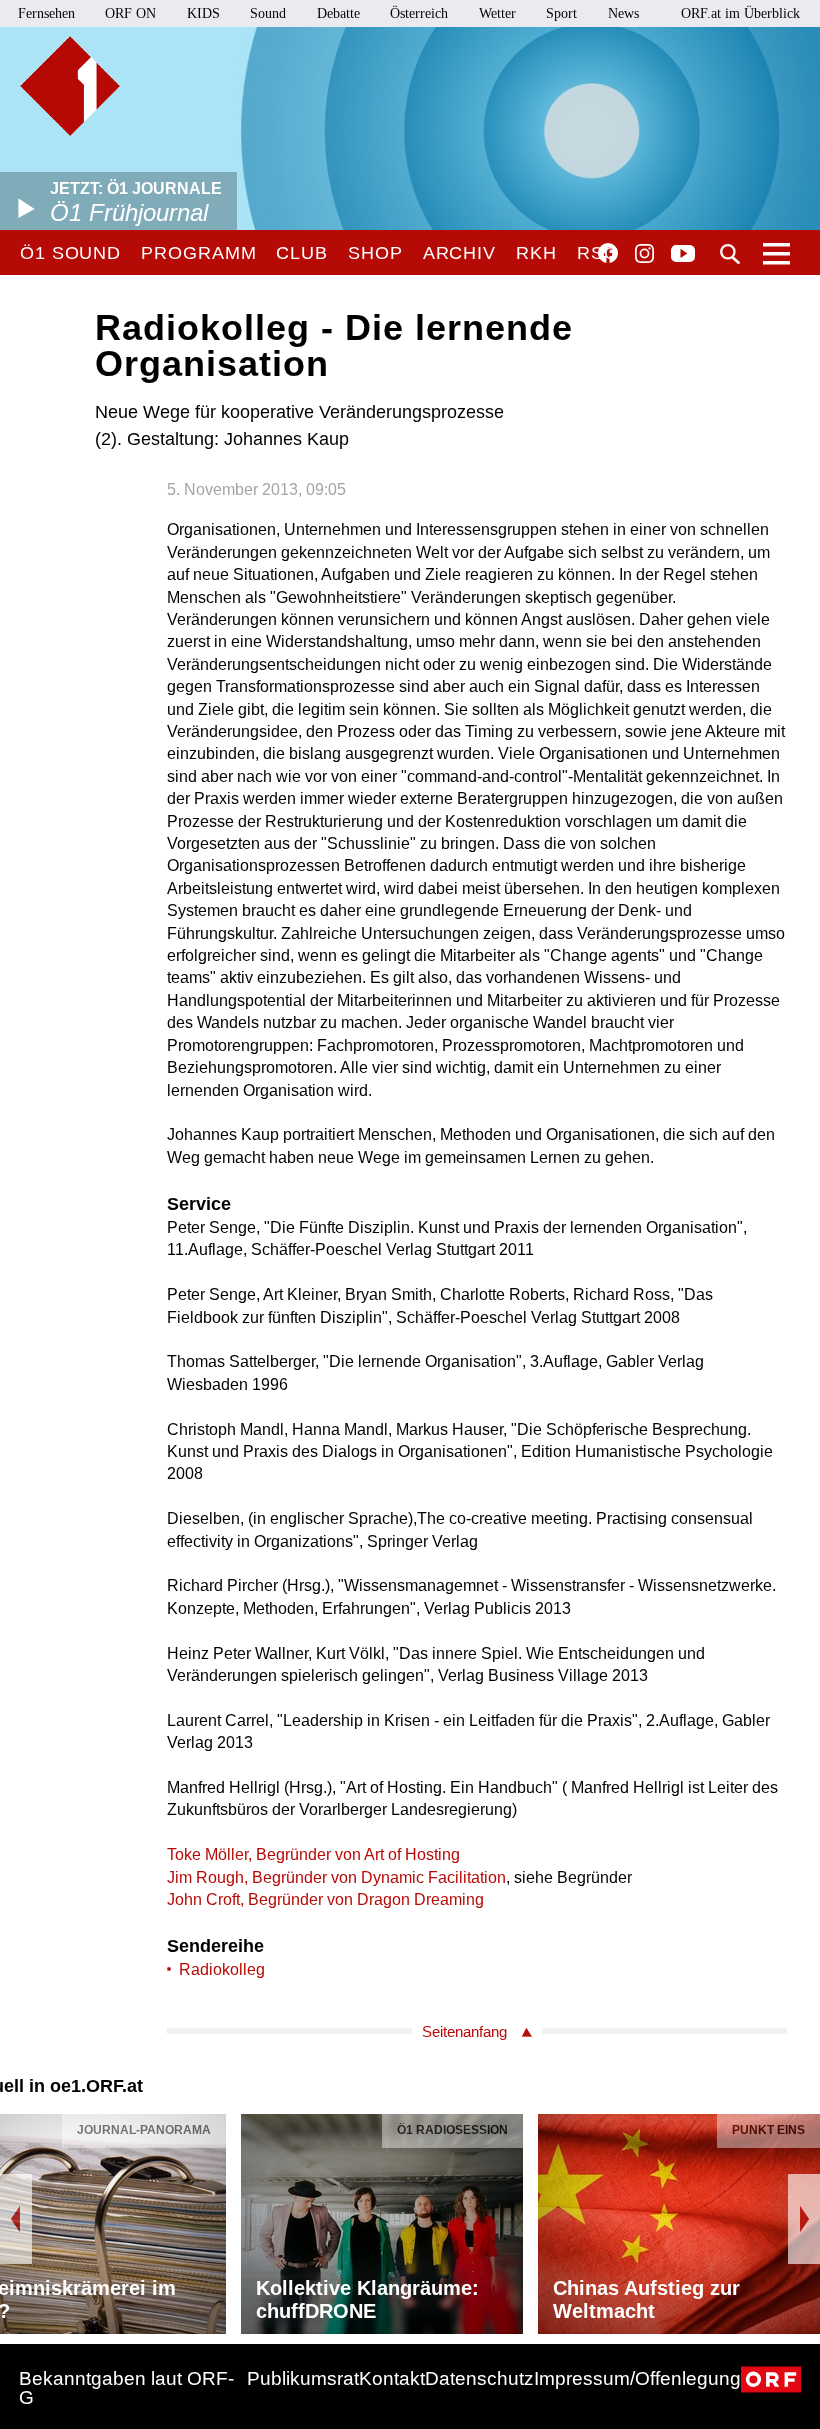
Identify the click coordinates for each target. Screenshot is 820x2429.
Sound (268, 13)
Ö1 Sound (70, 253)
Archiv (459, 253)
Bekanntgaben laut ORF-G (126, 2388)
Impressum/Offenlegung (637, 2378)
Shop (375, 253)
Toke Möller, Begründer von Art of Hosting (313, 1854)
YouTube (683, 255)
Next (804, 2219)
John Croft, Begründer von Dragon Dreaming (325, 1899)
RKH (536, 253)
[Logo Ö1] (70, 86)
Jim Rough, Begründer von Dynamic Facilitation (336, 1877)
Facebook (608, 253)
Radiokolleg (222, 1969)
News (623, 13)
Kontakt (392, 2378)
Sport (561, 13)
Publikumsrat (303, 2378)
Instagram (644, 254)
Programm (198, 253)
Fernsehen (46, 13)
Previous (16, 2219)
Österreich (419, 13)
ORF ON (130, 13)
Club (302, 253)
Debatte (338, 13)
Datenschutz (479, 2378)
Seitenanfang (464, 2031)
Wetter (497, 13)
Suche (730, 254)
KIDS (203, 13)
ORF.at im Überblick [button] (740, 13)
